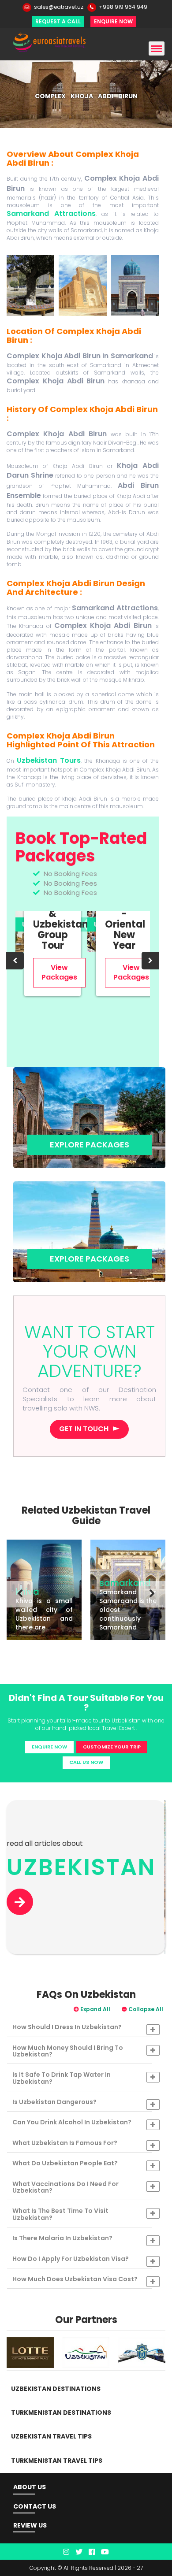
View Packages (59, 972)
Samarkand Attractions (51, 213)
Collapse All (145, 2009)
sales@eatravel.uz (59, 7)
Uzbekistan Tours (49, 760)
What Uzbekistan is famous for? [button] (65, 2143)
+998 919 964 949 (123, 7)
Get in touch (84, 1429)
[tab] (86, 2027)
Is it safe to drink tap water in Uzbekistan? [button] (62, 2078)
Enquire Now (113, 21)
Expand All (95, 2009)
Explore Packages (90, 1145)
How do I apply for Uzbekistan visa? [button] (71, 2259)
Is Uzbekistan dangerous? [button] (54, 2102)
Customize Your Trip (112, 1747)
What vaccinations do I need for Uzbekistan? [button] (65, 2187)
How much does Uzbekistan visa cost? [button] (75, 2279)
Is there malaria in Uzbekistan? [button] (62, 2238)
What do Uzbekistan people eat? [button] (65, 2163)
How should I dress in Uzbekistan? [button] (67, 2027)
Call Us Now (86, 1762)
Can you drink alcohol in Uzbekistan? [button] (72, 2122)
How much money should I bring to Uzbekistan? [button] (68, 2051)
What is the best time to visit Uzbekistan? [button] (60, 2214)
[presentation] (15, 961)
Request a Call (58, 21)
